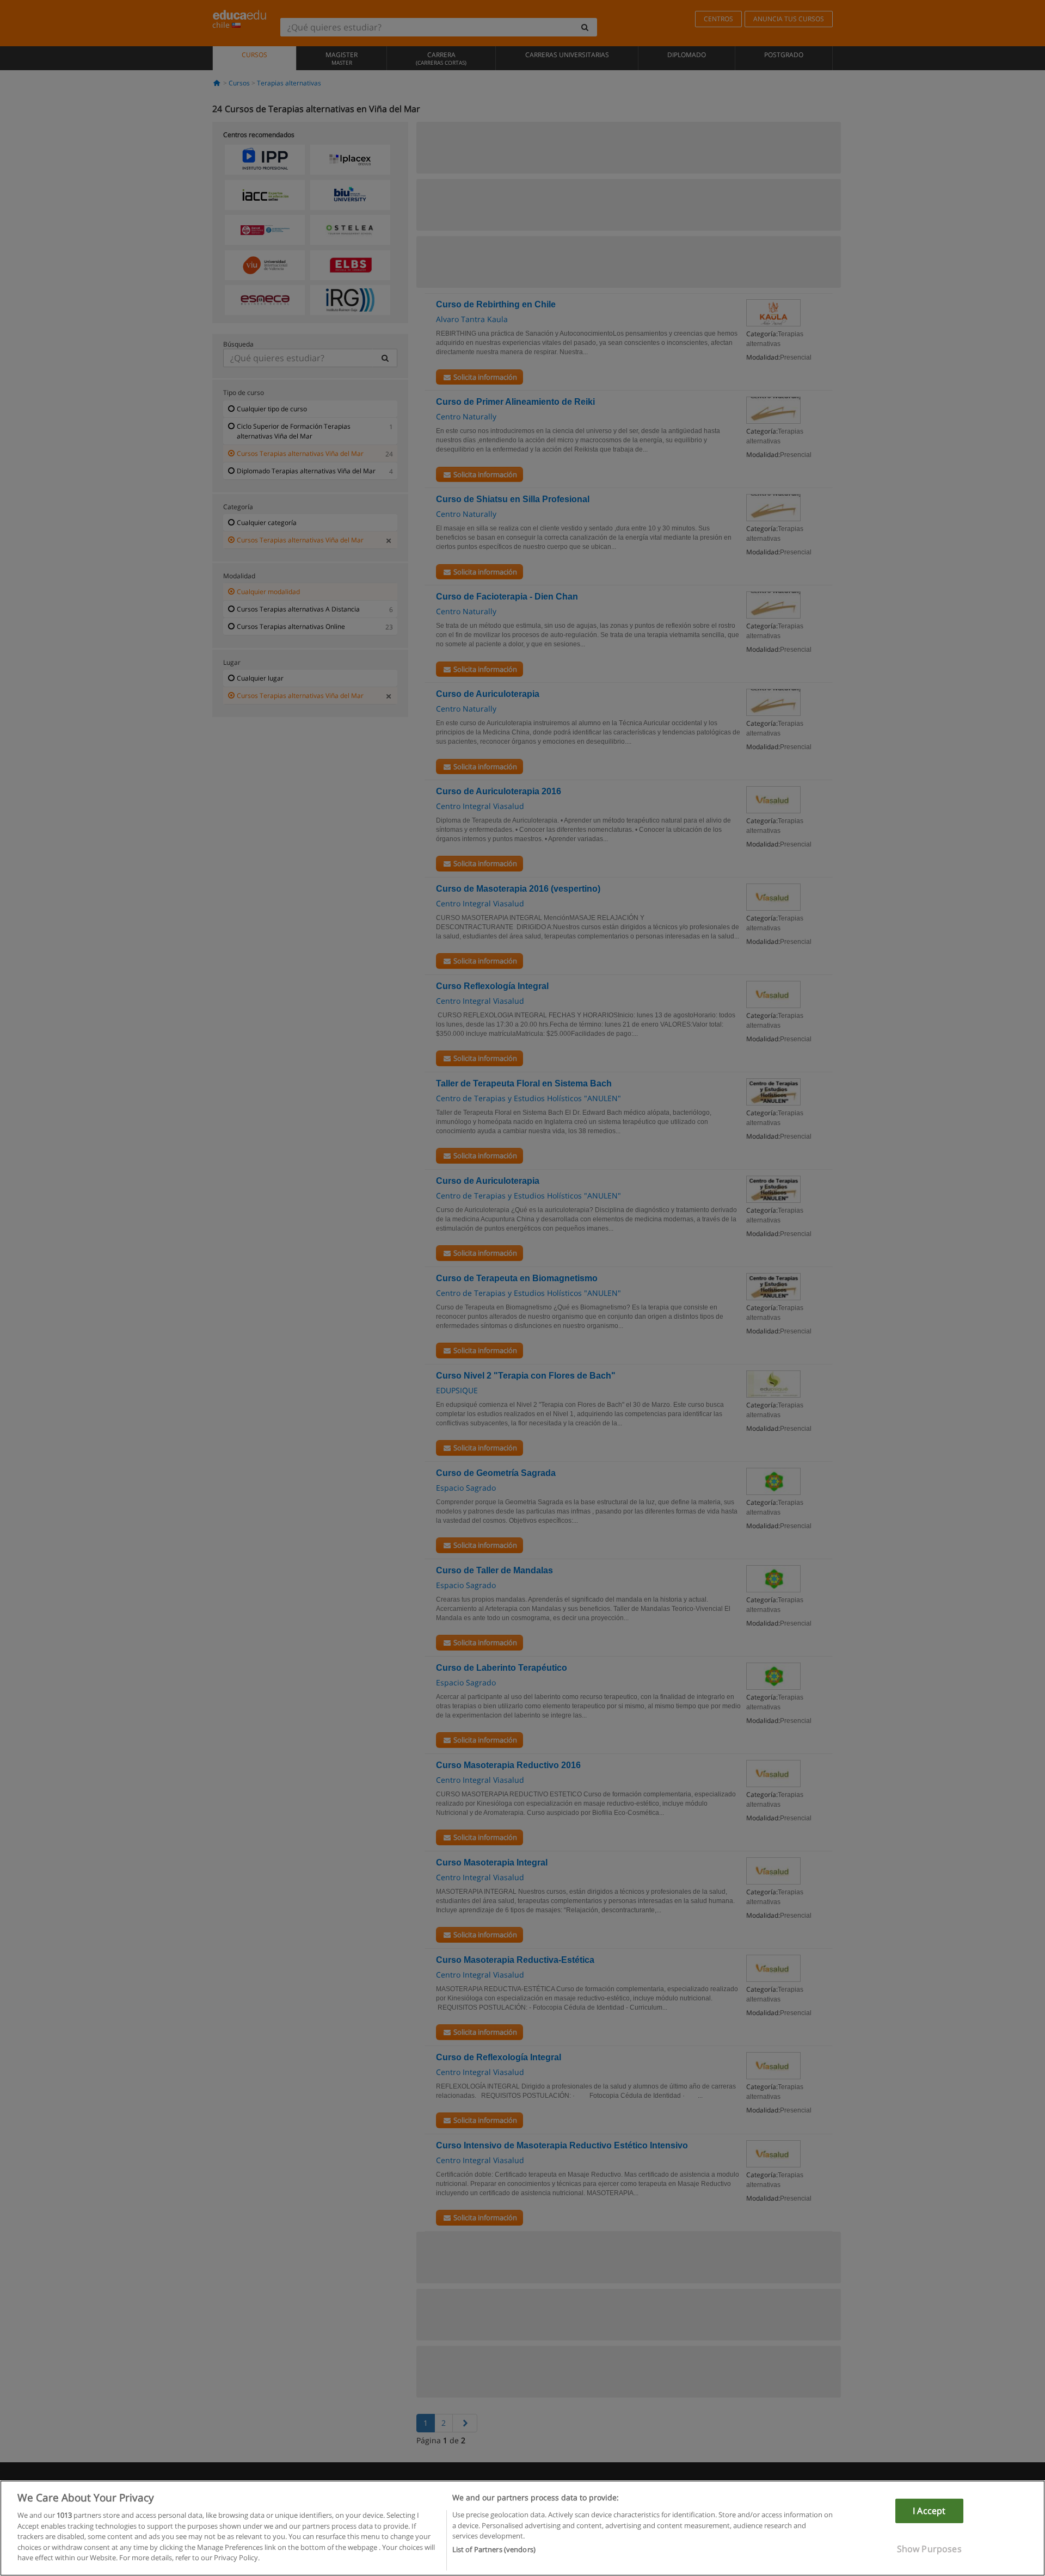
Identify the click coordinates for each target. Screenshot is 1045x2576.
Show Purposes (929, 2549)
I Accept (929, 2511)
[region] (522, 2528)
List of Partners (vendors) (494, 2549)
